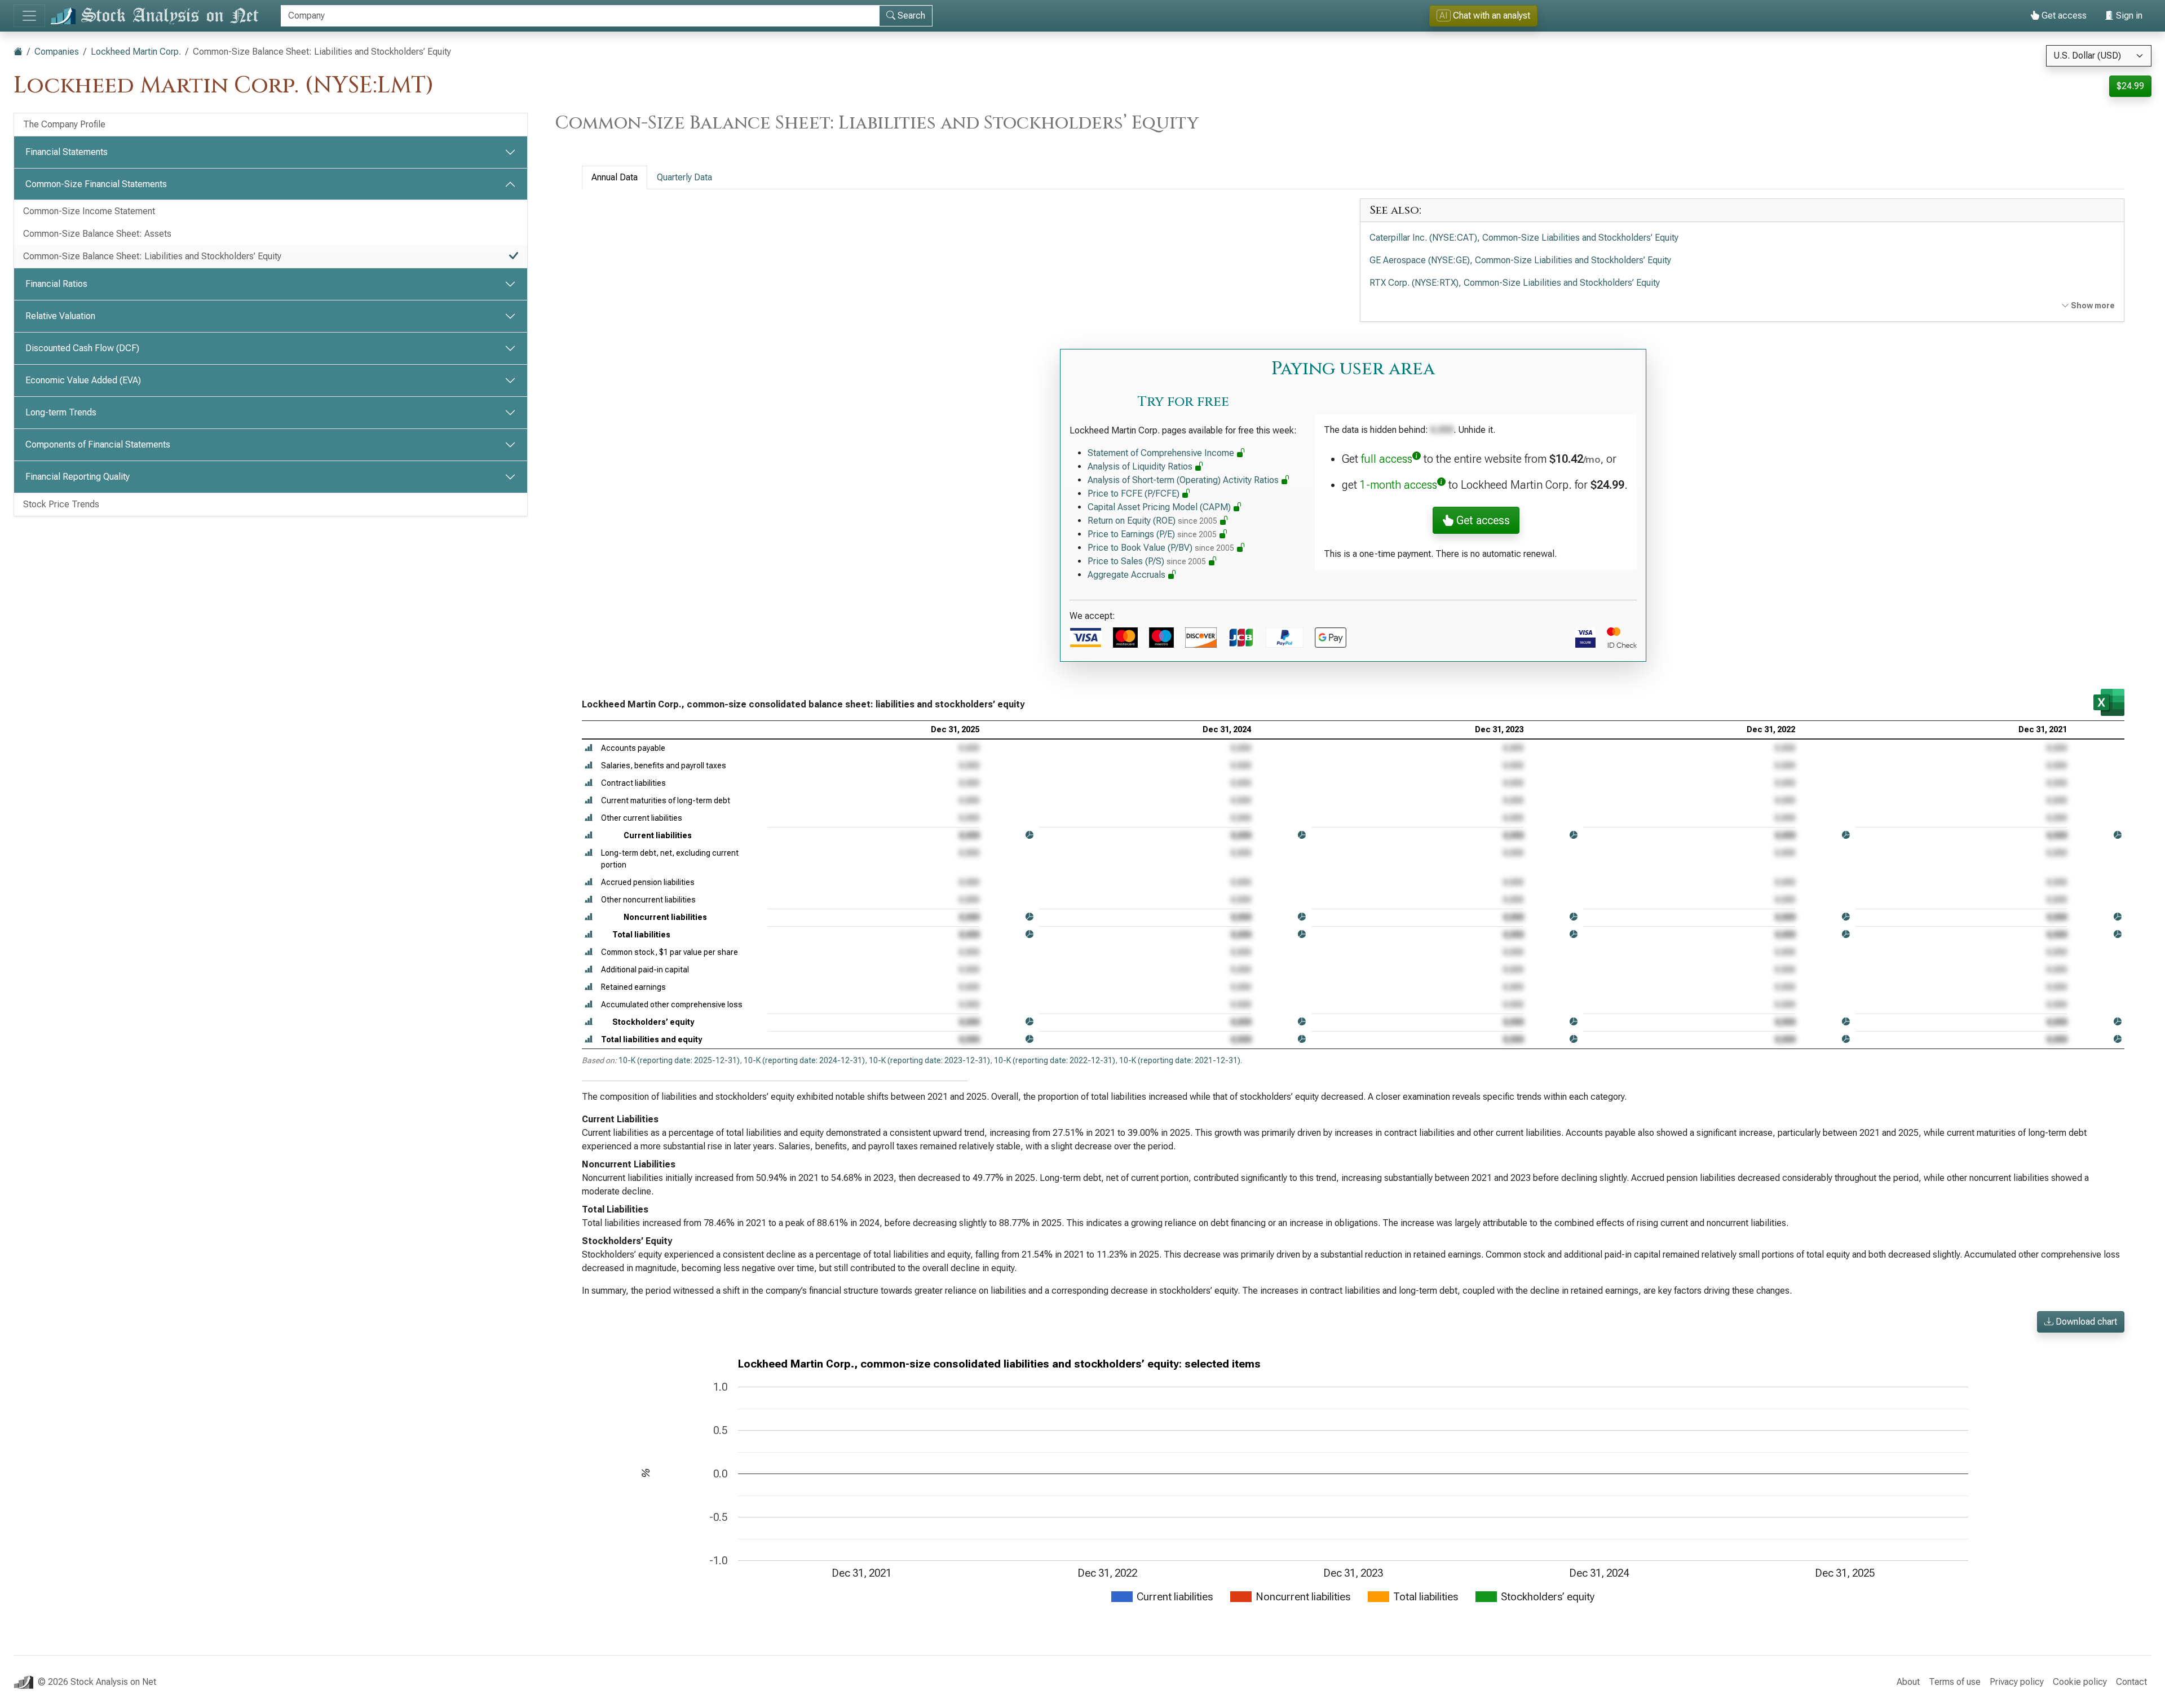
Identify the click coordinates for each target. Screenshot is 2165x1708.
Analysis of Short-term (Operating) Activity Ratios (1184, 480)
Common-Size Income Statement (89, 211)
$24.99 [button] (2130, 86)
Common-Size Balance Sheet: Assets (97, 234)
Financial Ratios (56, 284)
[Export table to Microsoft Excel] (2109, 702)
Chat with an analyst (1485, 16)
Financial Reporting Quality (78, 477)
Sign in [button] (2128, 16)
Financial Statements (67, 152)
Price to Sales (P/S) (1147, 561)
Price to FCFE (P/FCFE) (1135, 494)
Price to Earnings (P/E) (1152, 534)
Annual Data (615, 177)
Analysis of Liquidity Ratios (1141, 466)
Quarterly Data (684, 177)
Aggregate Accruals (1128, 575)
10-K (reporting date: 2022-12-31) (1055, 1060)
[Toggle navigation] (29, 16)
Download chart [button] (2085, 1322)
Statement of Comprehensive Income (1162, 453)
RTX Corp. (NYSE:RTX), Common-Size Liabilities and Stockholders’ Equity (1515, 283)
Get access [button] (1482, 520)
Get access (2063, 16)
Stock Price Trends (61, 504)
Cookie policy (2080, 1682)
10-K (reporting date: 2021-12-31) (1180, 1060)
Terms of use (1955, 1682)
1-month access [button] (1399, 485)
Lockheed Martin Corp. (136, 52)
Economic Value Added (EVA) (83, 380)
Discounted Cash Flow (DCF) (82, 348)
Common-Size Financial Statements (96, 184)
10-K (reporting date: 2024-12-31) (804, 1060)
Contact (2131, 1682)
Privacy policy (2017, 1682)
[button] (589, 748)
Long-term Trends (61, 412)
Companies (57, 52)
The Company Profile (64, 124)
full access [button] (1387, 459)
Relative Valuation (60, 316)
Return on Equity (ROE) (1152, 521)
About (1908, 1682)
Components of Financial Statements (98, 444)
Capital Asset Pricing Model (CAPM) (1160, 507)
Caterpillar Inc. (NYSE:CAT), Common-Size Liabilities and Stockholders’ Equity (1524, 238)
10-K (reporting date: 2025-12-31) (679, 1060)
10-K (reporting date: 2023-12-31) (929, 1060)
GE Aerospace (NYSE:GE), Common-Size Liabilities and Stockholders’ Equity (1520, 260)
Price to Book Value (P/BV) (1161, 548)
